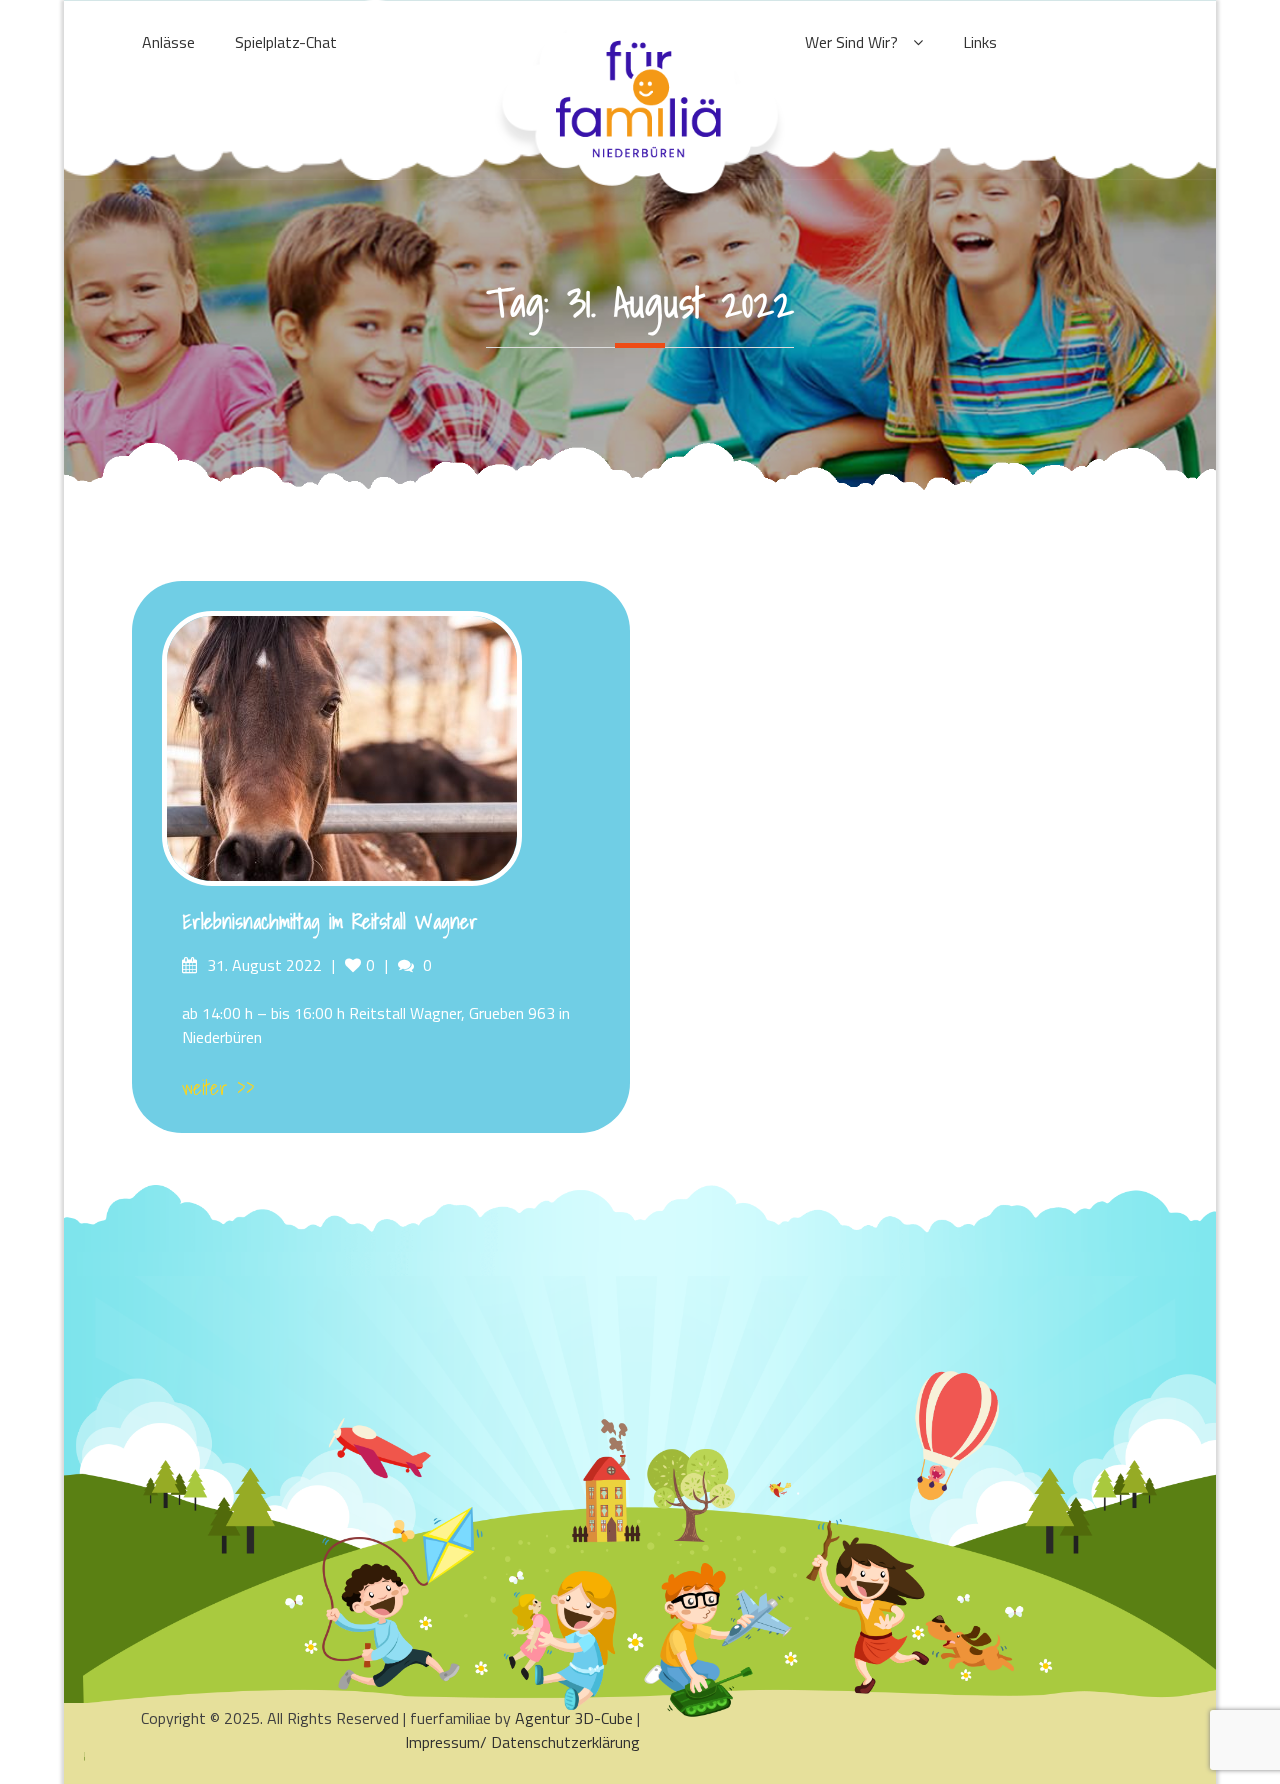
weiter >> (218, 1088)
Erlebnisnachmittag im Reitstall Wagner (330, 922)
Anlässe (168, 42)
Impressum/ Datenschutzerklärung (522, 1742)
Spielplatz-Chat (286, 42)
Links (980, 42)
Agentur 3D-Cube (574, 1718)
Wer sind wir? (851, 42)
